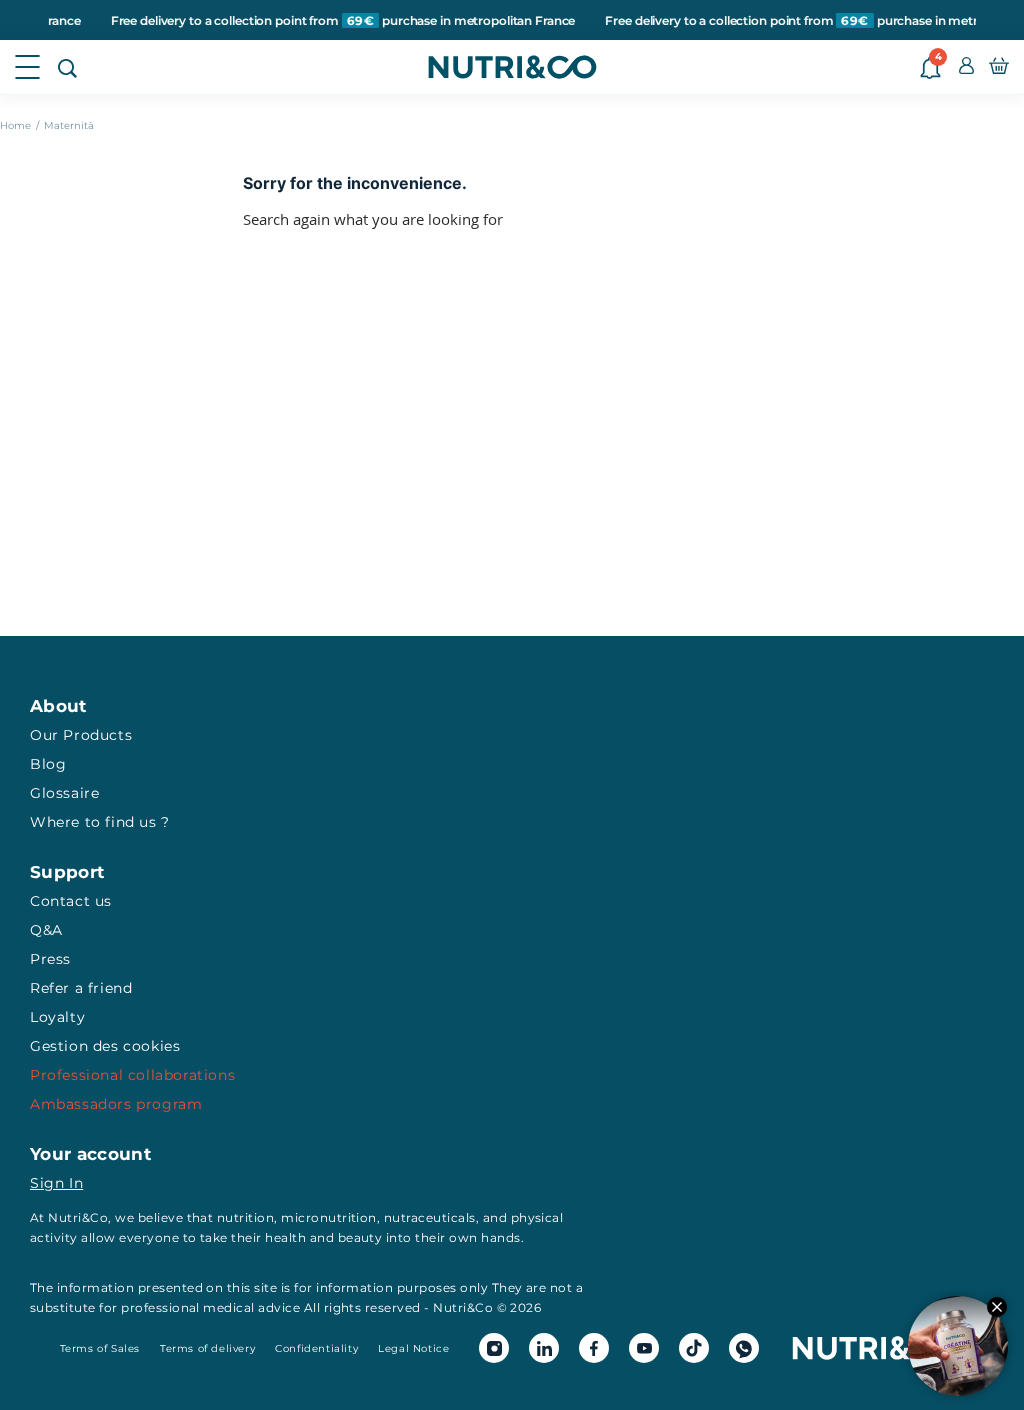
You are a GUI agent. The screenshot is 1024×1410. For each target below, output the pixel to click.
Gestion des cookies (105, 1046)
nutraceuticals (430, 1217)
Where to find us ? (100, 822)
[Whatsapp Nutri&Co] (744, 1348)
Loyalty (57, 1017)
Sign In (56, 1183)
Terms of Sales (100, 1348)
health (285, 1237)
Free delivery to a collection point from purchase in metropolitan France (319, 20)
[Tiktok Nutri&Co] (694, 1348)
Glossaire (64, 793)
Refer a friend (81, 988)
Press (50, 959)
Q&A (46, 930)
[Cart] (999, 67)
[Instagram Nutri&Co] (494, 1348)
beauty (360, 1237)
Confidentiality (316, 1348)
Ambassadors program (116, 1104)
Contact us (71, 901)
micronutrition (329, 1217)
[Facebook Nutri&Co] (594, 1348)
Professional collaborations (132, 1075)
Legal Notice (413, 1348)
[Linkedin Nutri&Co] (544, 1348)
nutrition (245, 1217)
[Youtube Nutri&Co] (644, 1348)
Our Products (81, 735)
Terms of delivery (207, 1348)
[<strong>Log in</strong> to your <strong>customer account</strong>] (966, 67)
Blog (48, 764)
